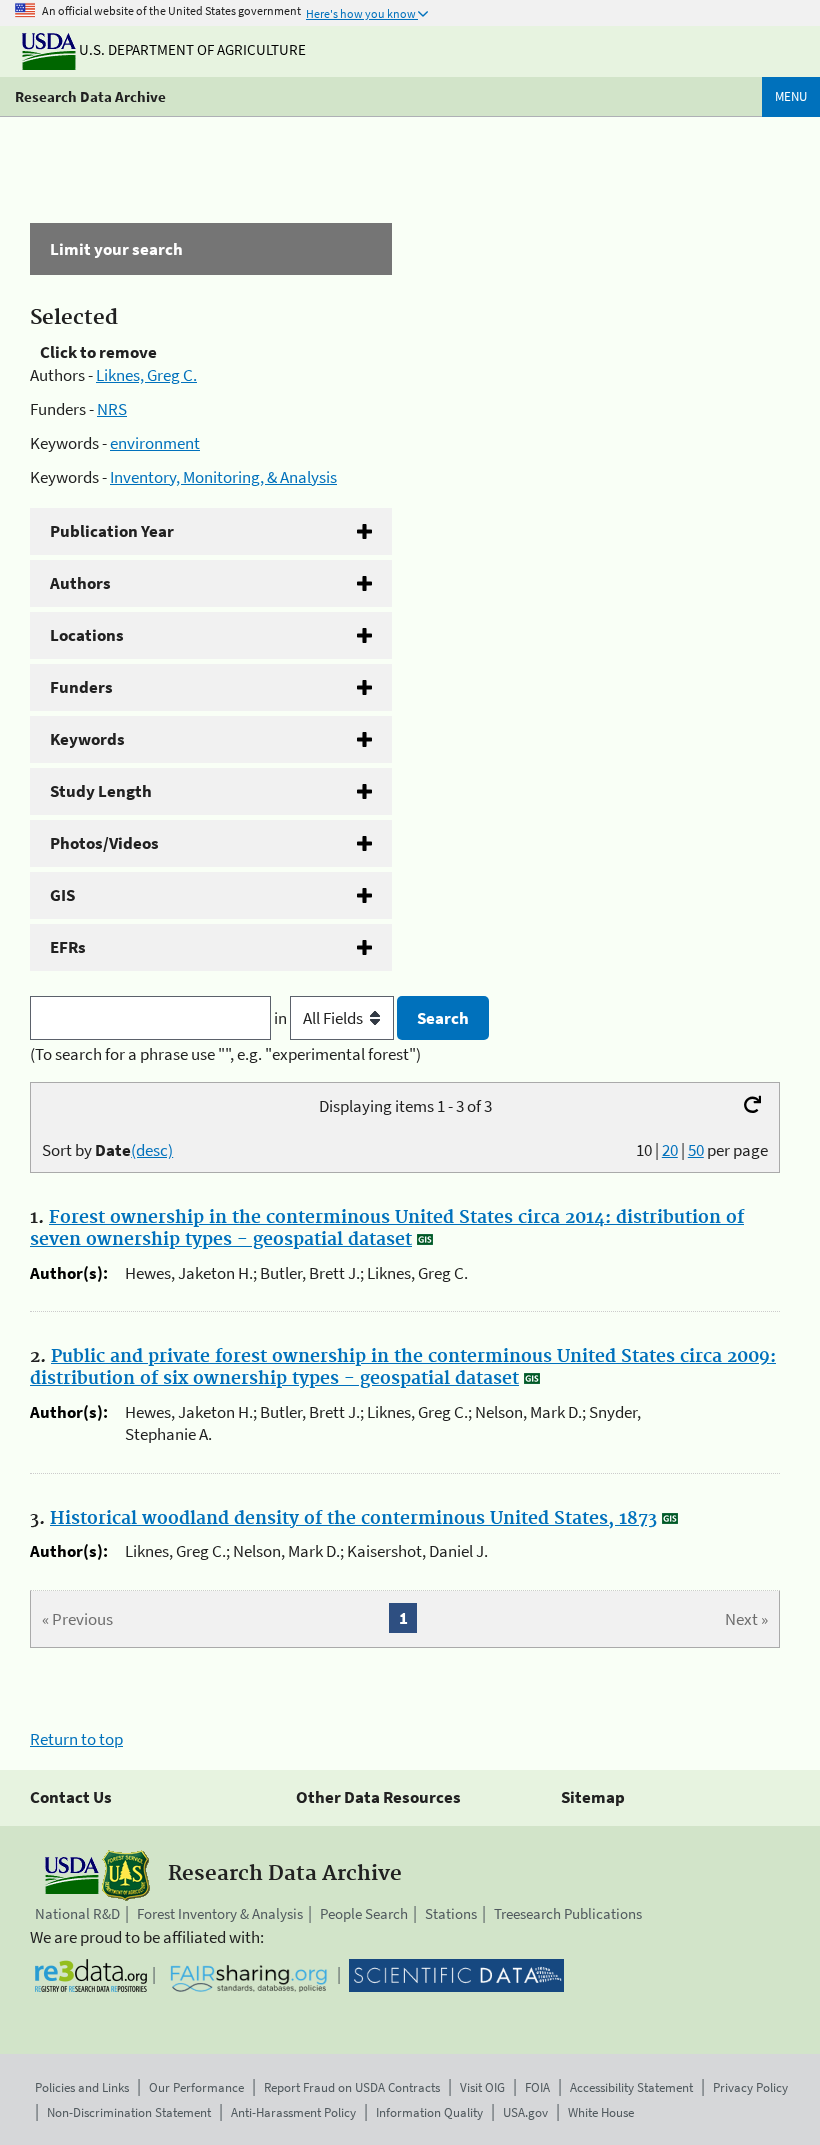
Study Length (101, 791)
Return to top (76, 1739)
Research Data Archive (90, 96)
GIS (62, 895)
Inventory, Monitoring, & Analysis (223, 477)
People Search (364, 1913)
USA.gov (525, 2112)
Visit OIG (482, 2087)
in (282, 1018)
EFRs (68, 947)
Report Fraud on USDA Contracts (352, 2087)
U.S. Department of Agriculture (191, 49)
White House (601, 2112)
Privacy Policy (750, 2087)
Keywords (87, 739)
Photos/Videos (104, 843)
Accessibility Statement (631, 2087)
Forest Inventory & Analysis (220, 1913)
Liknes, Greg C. (146, 375)
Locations (87, 635)
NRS (112, 409)
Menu (791, 96)
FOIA (537, 2087)
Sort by (107, 1150)
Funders (81, 687)
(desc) (152, 1150)
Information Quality (429, 2112)
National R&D (77, 1913)
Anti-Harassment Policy (293, 2112)
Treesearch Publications (568, 1913)
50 (696, 1150)
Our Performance (196, 2087)
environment (155, 443)
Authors (80, 583)
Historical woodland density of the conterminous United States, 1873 (353, 1519)
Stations (451, 1913)
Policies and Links (82, 2087)
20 (670, 1150)
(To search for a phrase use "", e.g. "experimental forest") (225, 1054)
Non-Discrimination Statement (129, 2112)
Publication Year (112, 531)
